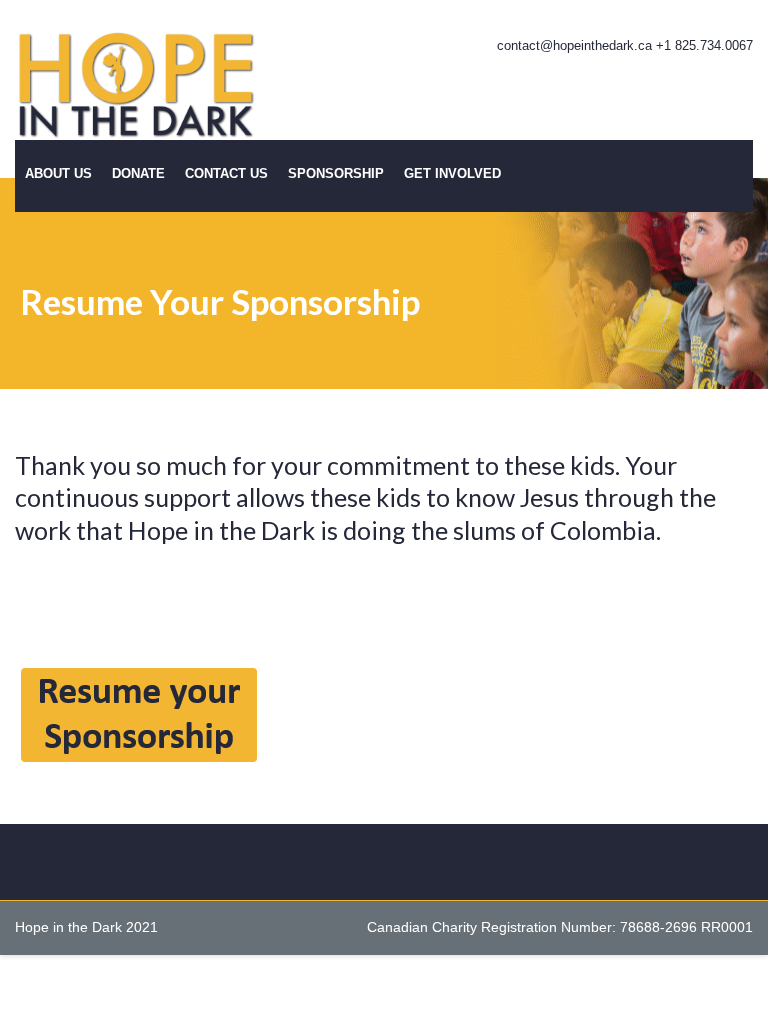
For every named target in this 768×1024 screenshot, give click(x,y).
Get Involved (452, 173)
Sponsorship (336, 173)
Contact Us (226, 173)
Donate (138, 173)
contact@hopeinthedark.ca (574, 45)
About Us (58, 173)
